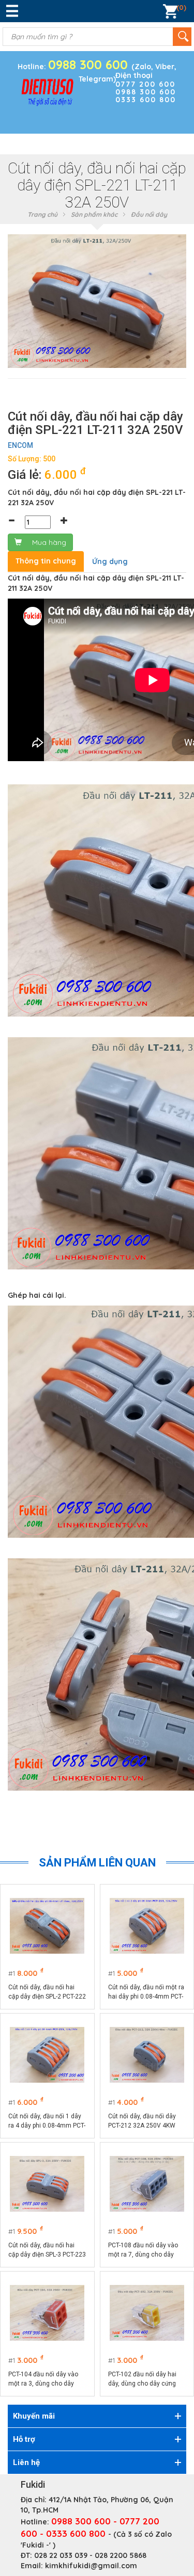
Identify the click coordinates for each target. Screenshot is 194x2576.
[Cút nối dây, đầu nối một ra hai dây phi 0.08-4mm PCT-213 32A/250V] (147, 1926)
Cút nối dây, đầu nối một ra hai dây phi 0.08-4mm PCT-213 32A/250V (146, 1992)
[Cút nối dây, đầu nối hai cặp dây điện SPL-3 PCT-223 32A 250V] (47, 2184)
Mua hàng (49, 542)
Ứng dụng (110, 561)
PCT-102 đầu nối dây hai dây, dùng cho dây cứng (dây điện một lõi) (142, 2379)
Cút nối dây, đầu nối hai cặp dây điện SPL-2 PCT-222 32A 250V (47, 1992)
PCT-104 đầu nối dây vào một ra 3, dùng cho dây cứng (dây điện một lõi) (43, 2379)
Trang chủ (42, 214)
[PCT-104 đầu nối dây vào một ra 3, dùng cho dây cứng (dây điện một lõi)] (47, 2313)
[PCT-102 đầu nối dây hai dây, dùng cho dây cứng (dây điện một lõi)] (147, 2313)
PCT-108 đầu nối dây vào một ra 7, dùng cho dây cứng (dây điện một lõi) (143, 2250)
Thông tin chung (46, 561)
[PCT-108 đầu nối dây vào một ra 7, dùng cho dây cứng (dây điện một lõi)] (147, 2184)
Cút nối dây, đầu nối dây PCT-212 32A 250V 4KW (142, 2121)
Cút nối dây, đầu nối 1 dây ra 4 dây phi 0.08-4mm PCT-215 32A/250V (47, 2121)
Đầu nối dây (149, 214)
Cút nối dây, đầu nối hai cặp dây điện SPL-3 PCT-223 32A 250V (47, 2250)
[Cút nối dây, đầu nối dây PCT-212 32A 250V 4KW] (147, 2055)
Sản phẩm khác (94, 214)
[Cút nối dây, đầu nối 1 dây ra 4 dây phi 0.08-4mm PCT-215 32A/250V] (47, 2055)
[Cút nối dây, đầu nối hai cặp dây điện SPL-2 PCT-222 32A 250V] (47, 1926)
